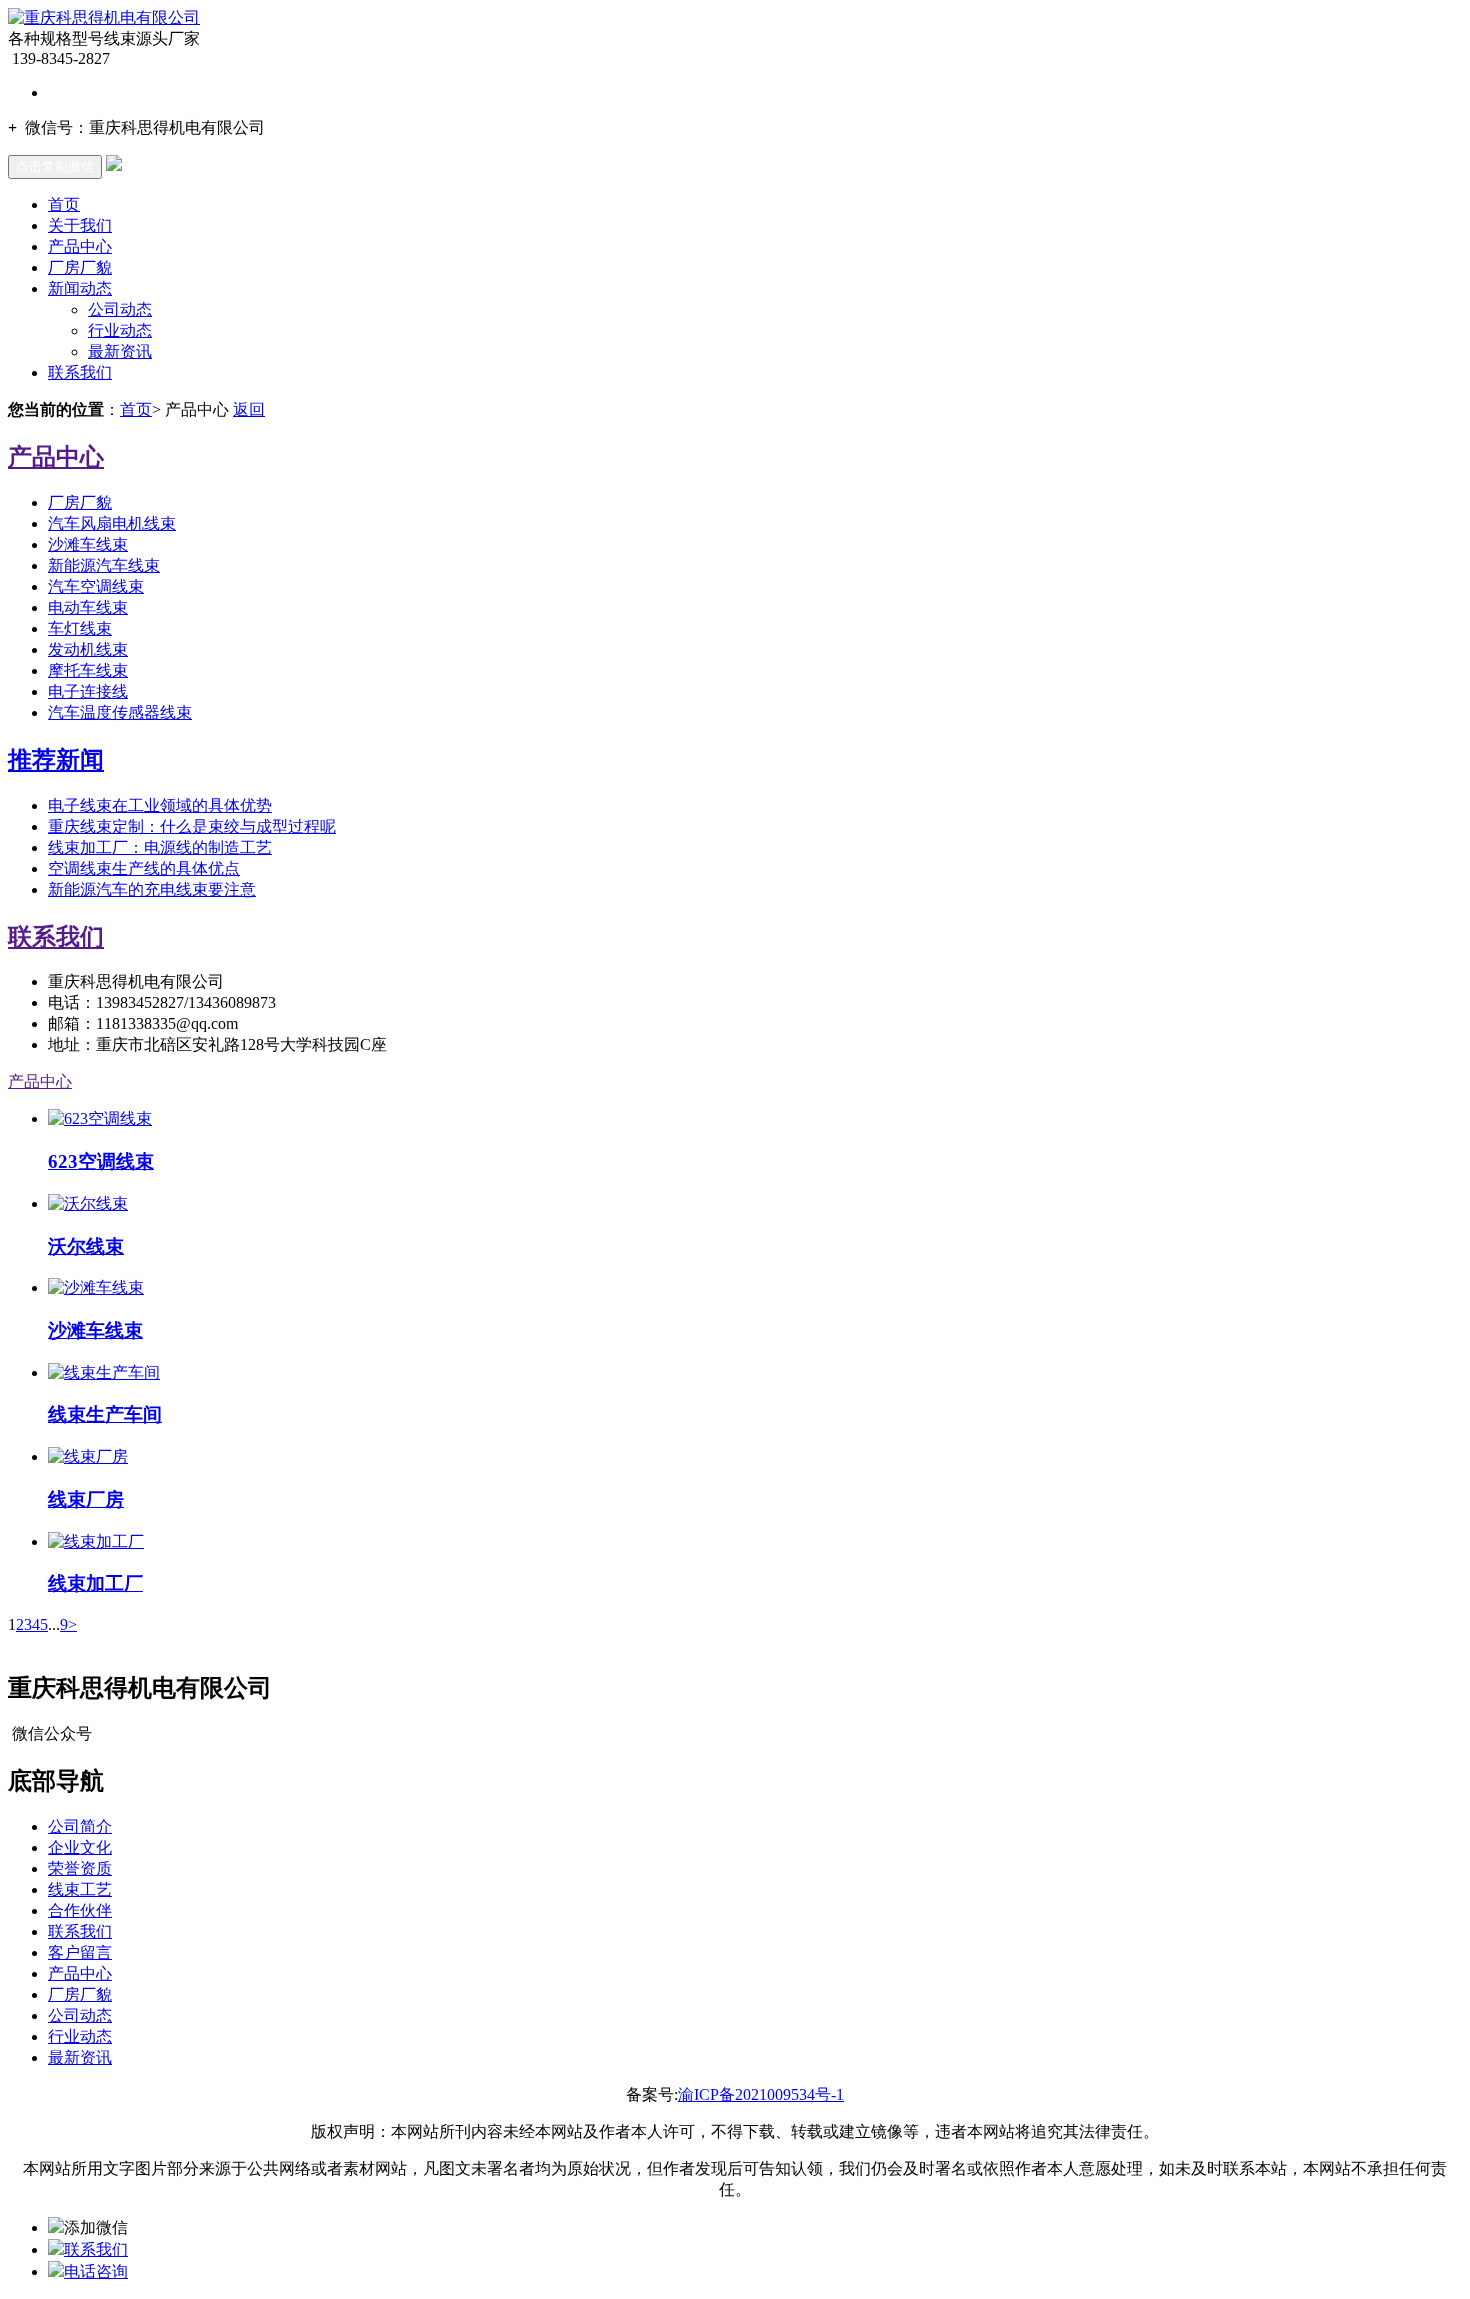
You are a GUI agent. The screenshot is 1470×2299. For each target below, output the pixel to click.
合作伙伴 (80, 1910)
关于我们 (80, 225)
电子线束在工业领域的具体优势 (160, 805)
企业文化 (80, 1847)
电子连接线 (88, 691)
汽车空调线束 (96, 586)
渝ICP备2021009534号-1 (761, 2094)
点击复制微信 (55, 166)
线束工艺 (80, 1889)
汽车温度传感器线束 (120, 712)
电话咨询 (96, 2271)
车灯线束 (80, 628)
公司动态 (120, 309)
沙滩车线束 (88, 544)
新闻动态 (80, 288)
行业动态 (120, 330)
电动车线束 (88, 607)
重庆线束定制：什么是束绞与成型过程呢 (192, 826)
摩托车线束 (88, 670)
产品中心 (80, 246)
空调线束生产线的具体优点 (144, 868)
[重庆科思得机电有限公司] (104, 17)
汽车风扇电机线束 (112, 523)
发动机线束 (88, 649)
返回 (249, 409)
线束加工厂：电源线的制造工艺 (160, 847)
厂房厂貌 (80, 267)
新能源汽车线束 (104, 565)
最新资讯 (120, 351)
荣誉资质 (80, 1868)
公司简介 (80, 1826)
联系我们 (80, 372)
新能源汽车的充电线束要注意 (152, 889)
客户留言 (80, 1952)
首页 (64, 204)
